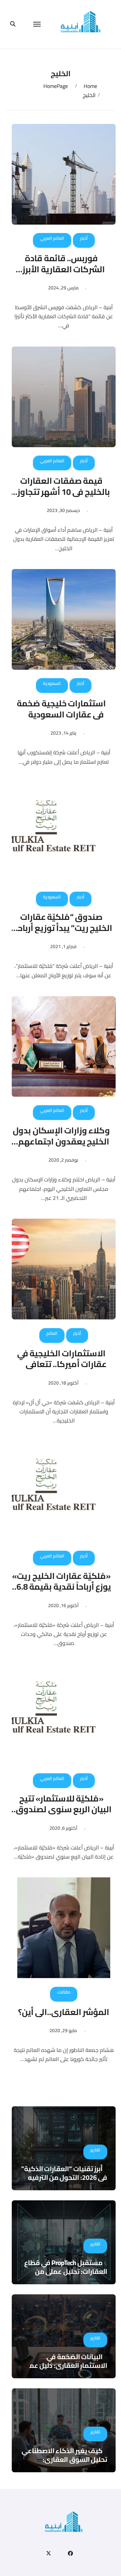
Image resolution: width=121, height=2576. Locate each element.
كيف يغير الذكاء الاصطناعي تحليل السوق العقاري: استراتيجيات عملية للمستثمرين (64, 2464)
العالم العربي (52, 238)
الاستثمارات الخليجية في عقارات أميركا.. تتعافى (62, 1359)
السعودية (52, 683)
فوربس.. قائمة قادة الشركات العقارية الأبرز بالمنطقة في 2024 (64, 269)
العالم (52, 1333)
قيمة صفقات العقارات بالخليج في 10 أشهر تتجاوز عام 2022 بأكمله (64, 491)
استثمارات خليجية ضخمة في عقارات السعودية (61, 709)
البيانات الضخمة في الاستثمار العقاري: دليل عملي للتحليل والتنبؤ (65, 2365)
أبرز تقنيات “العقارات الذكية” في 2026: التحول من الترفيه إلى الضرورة (64, 2177)
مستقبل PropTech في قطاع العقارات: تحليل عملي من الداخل (66, 2271)
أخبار (84, 238)
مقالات (64, 1992)
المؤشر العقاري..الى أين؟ (64, 2012)
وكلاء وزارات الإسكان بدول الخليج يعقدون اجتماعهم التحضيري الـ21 (61, 1141)
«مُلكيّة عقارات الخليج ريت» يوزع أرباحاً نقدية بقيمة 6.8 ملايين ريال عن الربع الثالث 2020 (61, 1592)
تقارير (95, 2150)
